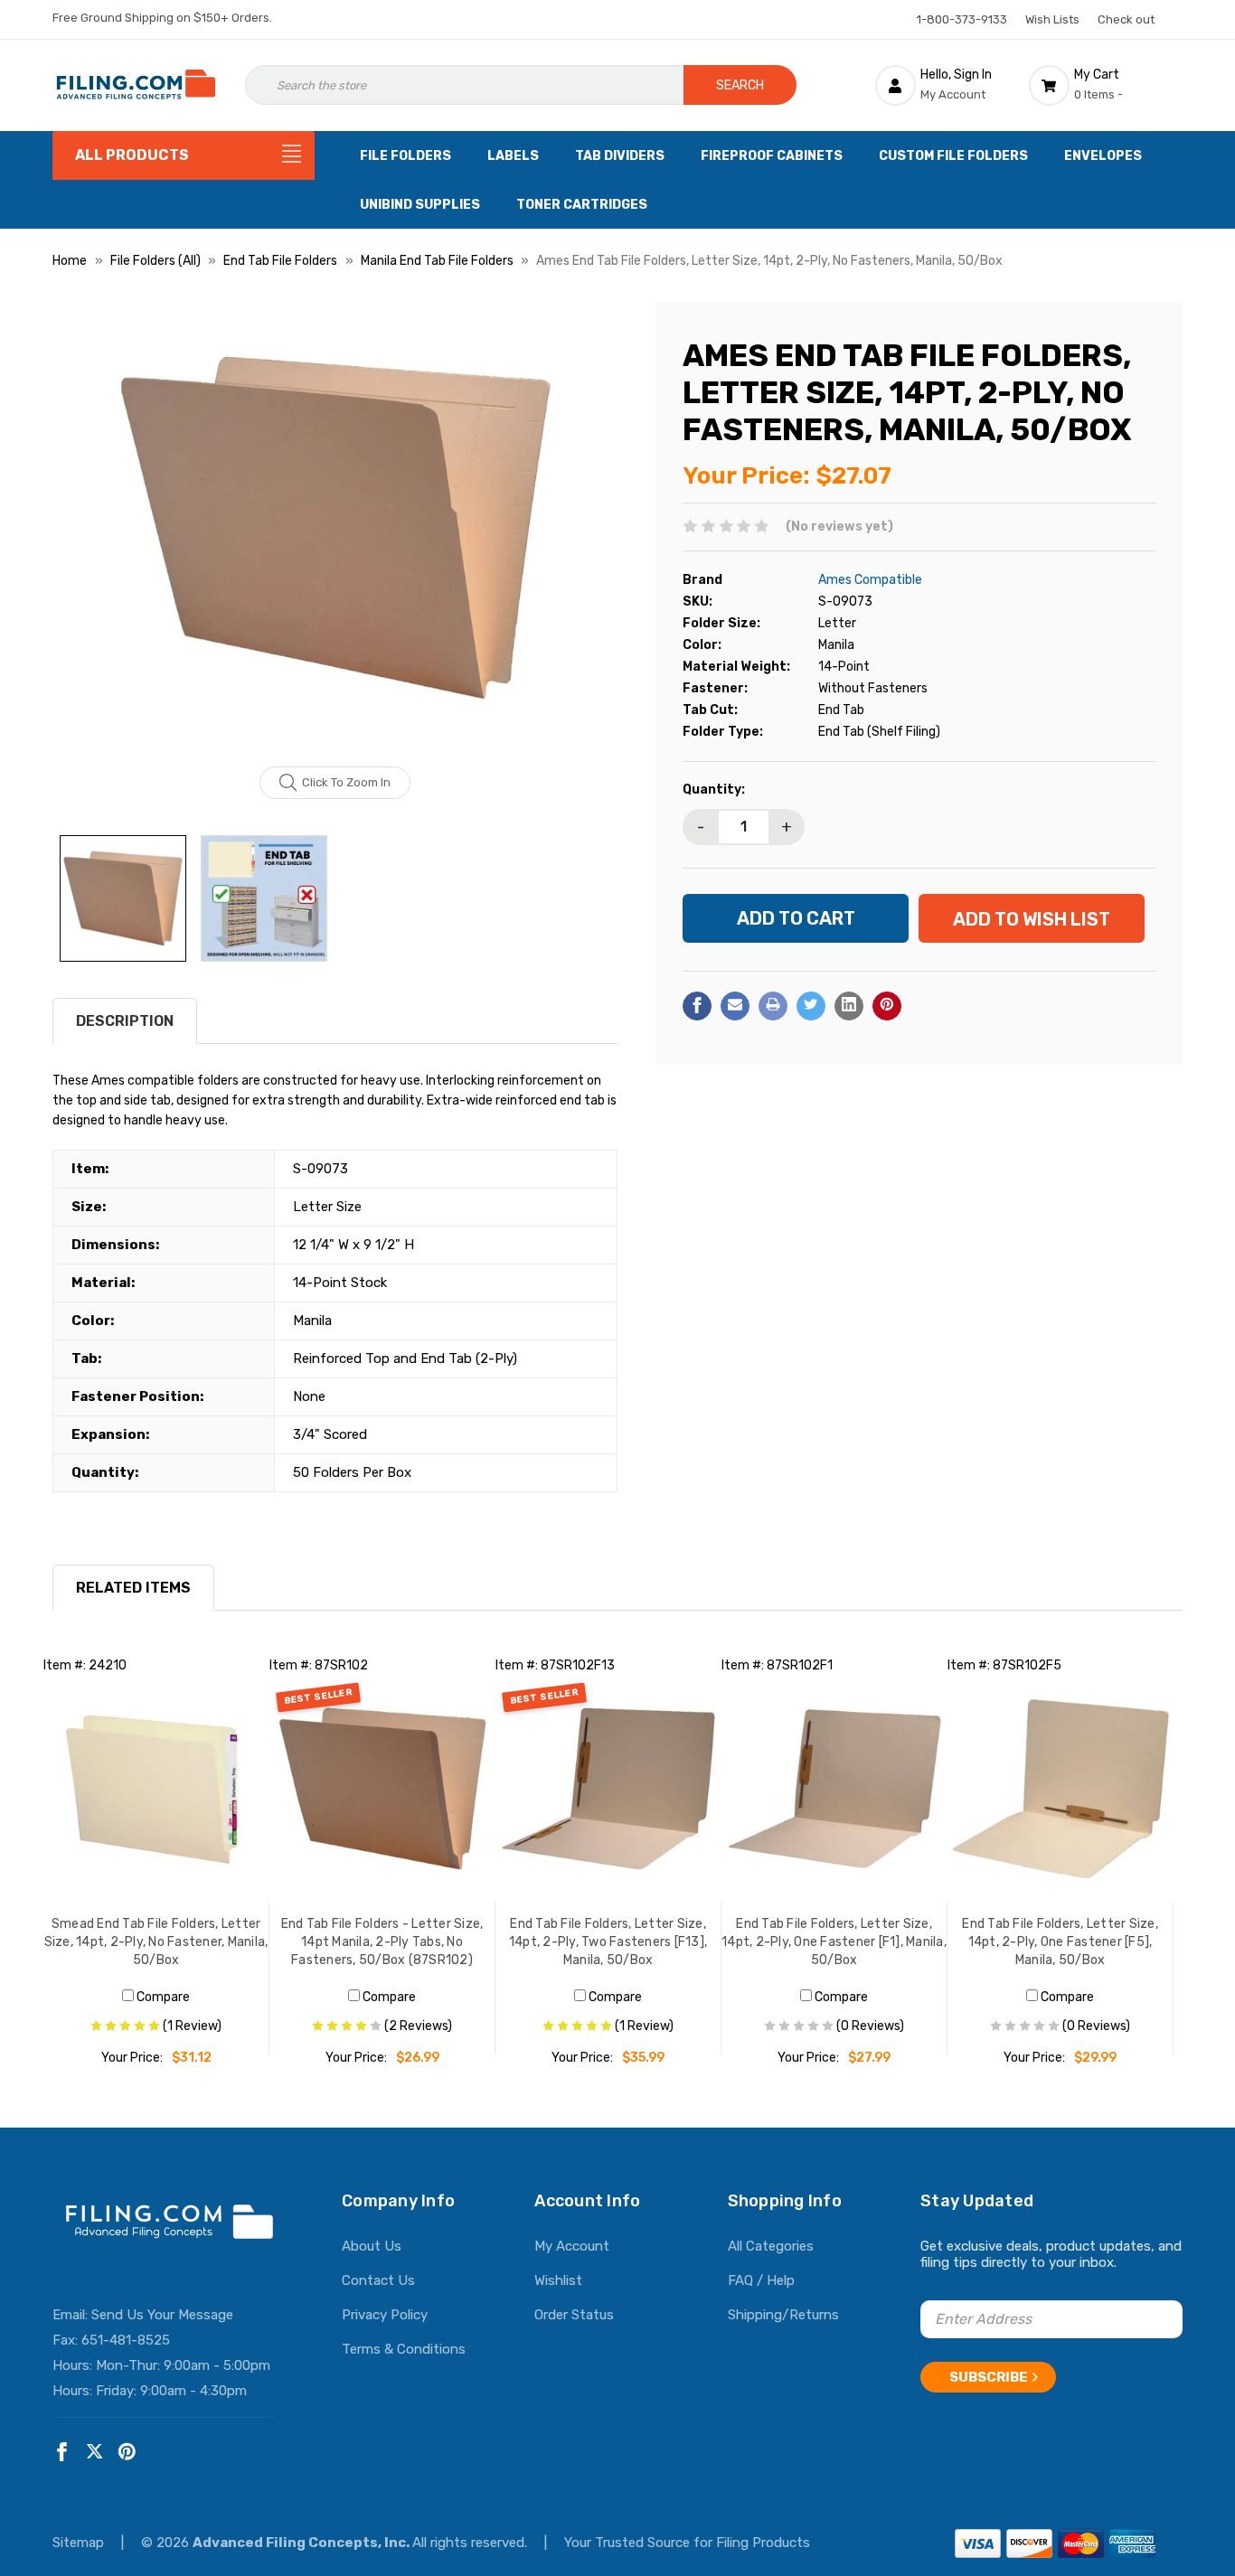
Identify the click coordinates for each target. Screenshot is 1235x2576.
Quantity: (714, 789)
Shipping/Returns (783, 2315)
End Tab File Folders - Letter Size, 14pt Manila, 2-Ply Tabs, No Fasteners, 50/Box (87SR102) (382, 1942)
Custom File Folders (953, 156)
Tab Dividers (620, 156)
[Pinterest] (887, 1005)
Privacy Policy (385, 2315)
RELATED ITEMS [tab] (133, 1588)
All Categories (771, 2246)
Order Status (574, 2315)
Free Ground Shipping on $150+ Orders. (162, 18)
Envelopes (1103, 156)
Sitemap (80, 2543)
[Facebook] (697, 1005)
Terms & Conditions (404, 2349)
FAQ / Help (761, 2280)
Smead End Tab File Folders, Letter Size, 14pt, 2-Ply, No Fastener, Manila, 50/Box (156, 1942)
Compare (162, 1997)
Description (125, 1021)
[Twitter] (811, 1005)
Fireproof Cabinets (772, 156)
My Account (572, 2246)
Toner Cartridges (582, 205)
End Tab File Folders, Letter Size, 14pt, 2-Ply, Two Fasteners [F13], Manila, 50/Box (608, 1942)
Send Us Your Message (162, 2315)
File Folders (405, 156)
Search (740, 85)
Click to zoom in (346, 782)
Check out (1126, 19)
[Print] (773, 1005)
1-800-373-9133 (962, 19)
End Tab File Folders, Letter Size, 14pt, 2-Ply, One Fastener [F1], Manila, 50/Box (834, 1942)
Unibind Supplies (420, 205)
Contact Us (378, 2280)
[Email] (735, 1005)
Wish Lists (1052, 19)
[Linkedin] (849, 1005)
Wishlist (558, 2280)
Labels (513, 156)
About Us (372, 2246)
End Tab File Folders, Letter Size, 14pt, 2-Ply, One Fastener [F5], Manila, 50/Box (1060, 1942)
